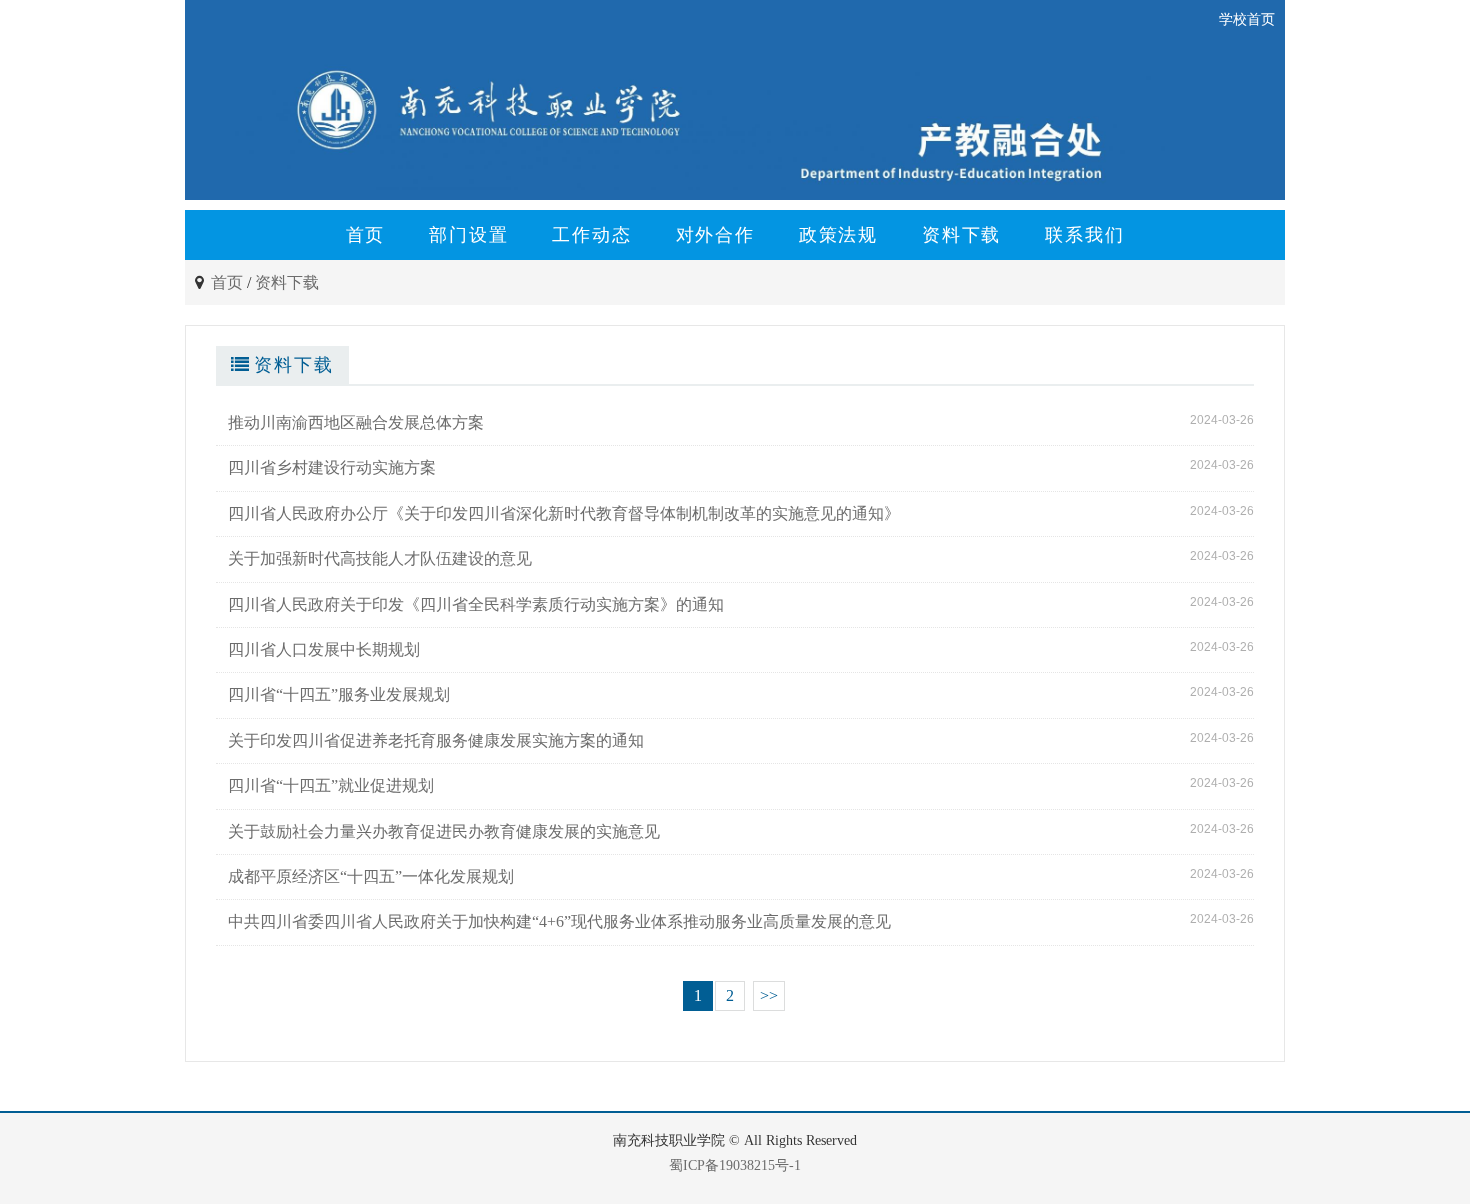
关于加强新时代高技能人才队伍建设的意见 (380, 558)
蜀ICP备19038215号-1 (735, 1165)
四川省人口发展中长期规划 (324, 649)
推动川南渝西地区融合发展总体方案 (356, 422)
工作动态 (591, 235)
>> (769, 995)
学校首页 (1247, 19)
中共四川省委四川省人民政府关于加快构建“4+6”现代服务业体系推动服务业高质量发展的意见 (559, 921)
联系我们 (1084, 235)
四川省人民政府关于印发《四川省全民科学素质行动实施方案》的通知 (476, 604)
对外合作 (715, 235)
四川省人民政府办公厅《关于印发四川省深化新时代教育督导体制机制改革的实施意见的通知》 (564, 513)
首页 (366, 235)
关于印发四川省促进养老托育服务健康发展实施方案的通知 (436, 740)
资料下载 (961, 235)
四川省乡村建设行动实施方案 (332, 467)
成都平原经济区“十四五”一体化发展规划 (371, 876)
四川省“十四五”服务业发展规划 (339, 694)
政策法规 (838, 235)
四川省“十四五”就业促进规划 (331, 785)
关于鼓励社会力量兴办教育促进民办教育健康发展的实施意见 (444, 831)
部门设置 (468, 235)
